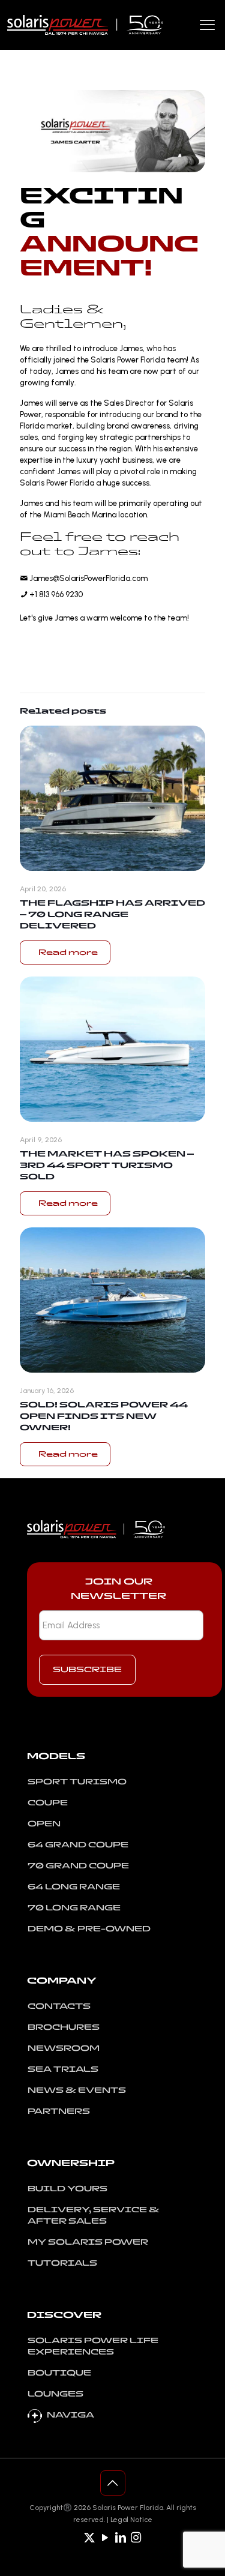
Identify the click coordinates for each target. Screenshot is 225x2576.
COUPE (48, 1803)
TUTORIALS (62, 2263)
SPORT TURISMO (77, 1782)
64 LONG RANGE (74, 1887)
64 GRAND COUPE (78, 1845)
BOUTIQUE (59, 2373)
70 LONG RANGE (74, 1908)
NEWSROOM (64, 2048)
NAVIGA (70, 2415)
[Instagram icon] (136, 2538)
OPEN (44, 1824)
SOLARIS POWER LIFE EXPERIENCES (93, 2346)
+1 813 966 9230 (55, 594)
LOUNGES (55, 2394)
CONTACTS (59, 2006)
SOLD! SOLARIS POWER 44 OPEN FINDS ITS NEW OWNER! (104, 1416)
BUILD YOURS (67, 2189)
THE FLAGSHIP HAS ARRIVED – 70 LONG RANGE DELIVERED (112, 914)
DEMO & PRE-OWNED (89, 1929)
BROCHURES (64, 2027)
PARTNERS (59, 2111)
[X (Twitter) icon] (89, 2538)
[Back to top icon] (113, 2483)
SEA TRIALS (63, 2069)
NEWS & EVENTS (77, 2090)
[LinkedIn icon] (121, 2538)
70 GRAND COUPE (78, 1866)
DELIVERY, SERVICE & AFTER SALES (94, 2215)
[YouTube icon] (105, 2538)
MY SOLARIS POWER (88, 2242)
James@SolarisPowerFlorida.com (88, 578)
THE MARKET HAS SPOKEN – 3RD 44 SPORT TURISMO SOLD (107, 1165)
